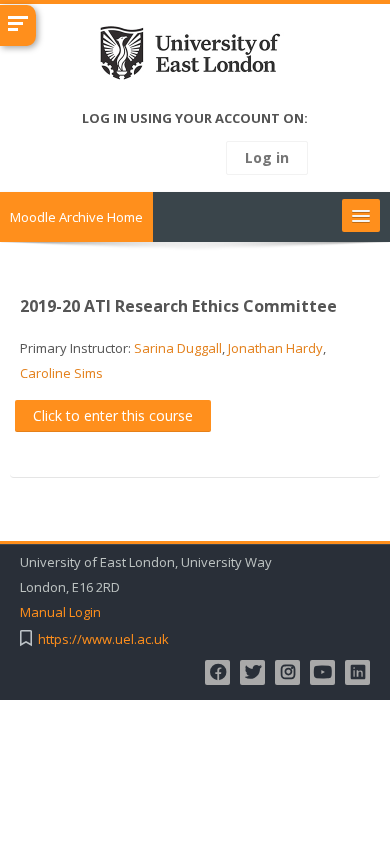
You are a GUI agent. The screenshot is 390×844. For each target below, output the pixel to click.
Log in (267, 157)
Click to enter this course (113, 415)
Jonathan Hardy (275, 348)
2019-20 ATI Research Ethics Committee (178, 306)
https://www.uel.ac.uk (103, 639)
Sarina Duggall (178, 348)
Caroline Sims (61, 373)
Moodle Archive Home (76, 217)
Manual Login (60, 612)
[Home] (195, 57)
